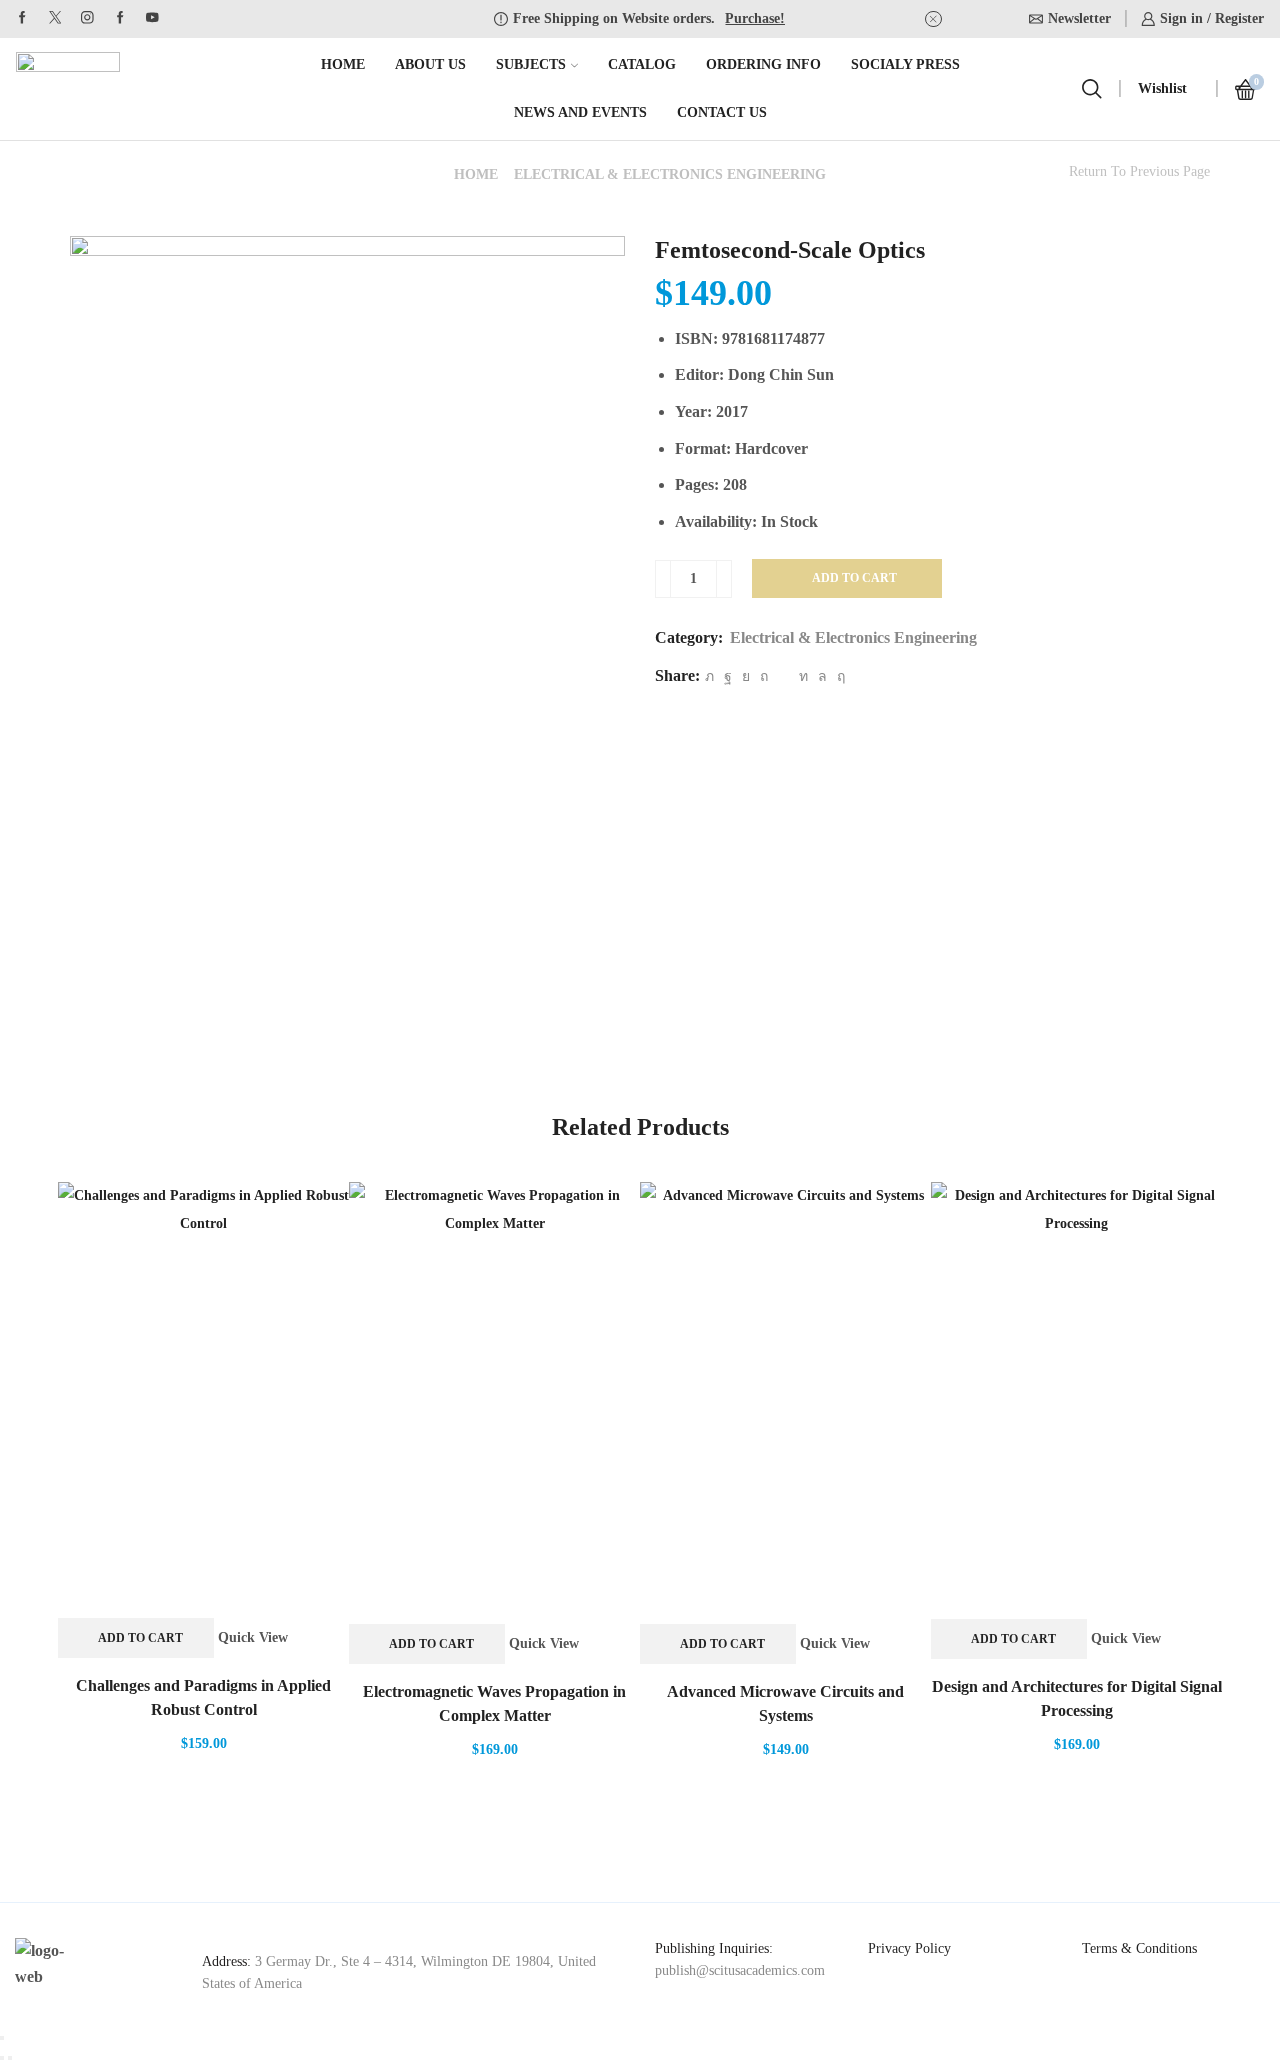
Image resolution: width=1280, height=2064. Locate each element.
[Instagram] (87, 18)
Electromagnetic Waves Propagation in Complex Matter (494, 1703)
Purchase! (755, 18)
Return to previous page (1139, 172)
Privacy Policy (909, 1948)
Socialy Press (905, 64)
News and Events (580, 112)
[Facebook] (22, 18)
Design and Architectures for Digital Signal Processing (1077, 1698)
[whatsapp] (822, 676)
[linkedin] (803, 676)
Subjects (531, 64)
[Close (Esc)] (2, 2038)
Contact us (722, 112)
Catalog (642, 64)
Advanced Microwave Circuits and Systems (785, 1703)
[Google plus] (120, 18)
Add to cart (854, 578)
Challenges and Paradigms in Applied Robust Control (203, 1697)
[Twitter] (55, 18)
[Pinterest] (764, 676)
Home (343, 64)
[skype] (838, 676)
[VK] (746, 676)
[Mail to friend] (783, 676)
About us (430, 64)
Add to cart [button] (140, 1638)
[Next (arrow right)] (10, 2058)
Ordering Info (763, 64)
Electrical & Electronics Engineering (670, 174)
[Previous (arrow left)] (2, 2058)
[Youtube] (152, 18)
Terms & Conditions (1139, 1948)
